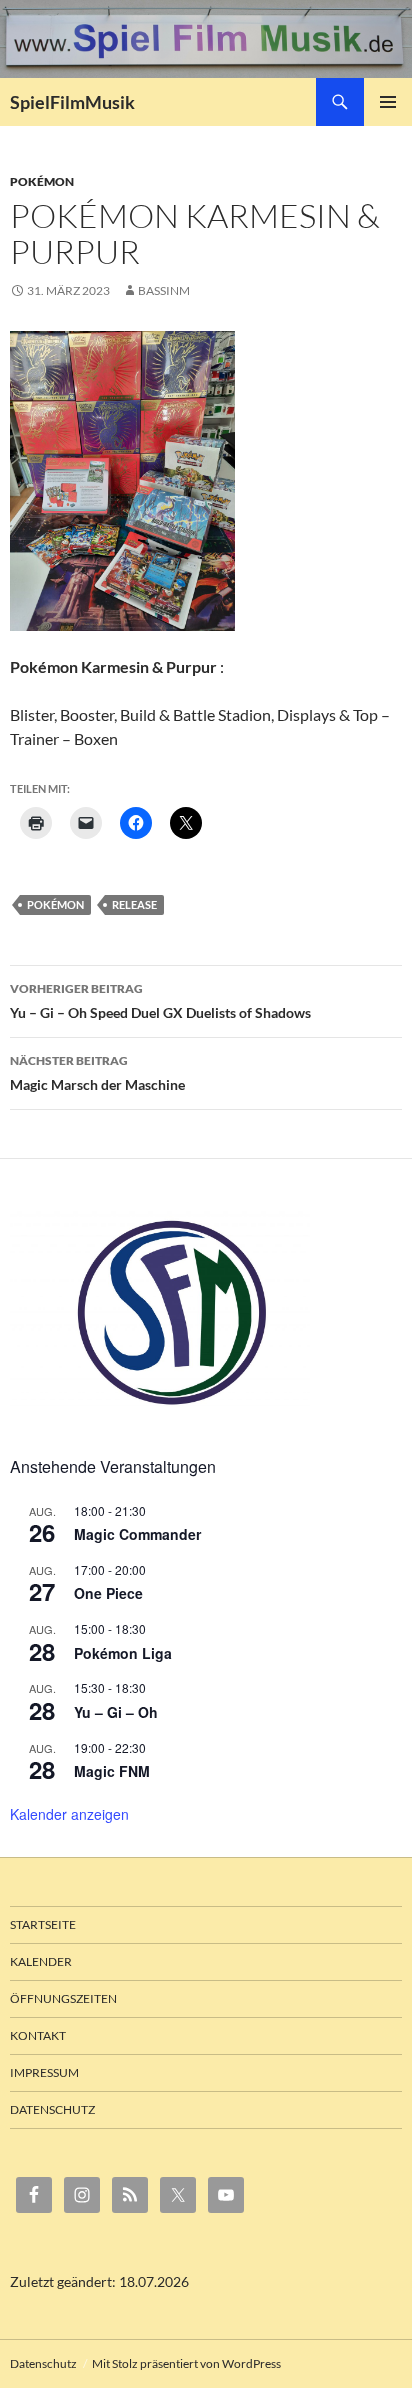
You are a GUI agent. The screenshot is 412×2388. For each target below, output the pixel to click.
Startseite (43, 1924)
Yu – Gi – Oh (116, 1712)
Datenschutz (52, 2109)
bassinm (164, 290)
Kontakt (38, 2035)
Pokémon (42, 181)
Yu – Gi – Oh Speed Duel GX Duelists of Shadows (160, 1001)
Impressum (44, 2072)
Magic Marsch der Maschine (97, 1073)
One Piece (108, 1593)
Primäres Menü (388, 102)
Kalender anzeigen (69, 1814)
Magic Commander (137, 1534)
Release (134, 904)
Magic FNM (112, 1771)
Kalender (41, 1961)
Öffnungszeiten (63, 1998)
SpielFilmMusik (72, 102)
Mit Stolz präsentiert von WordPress (186, 2363)
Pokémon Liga (123, 1653)
